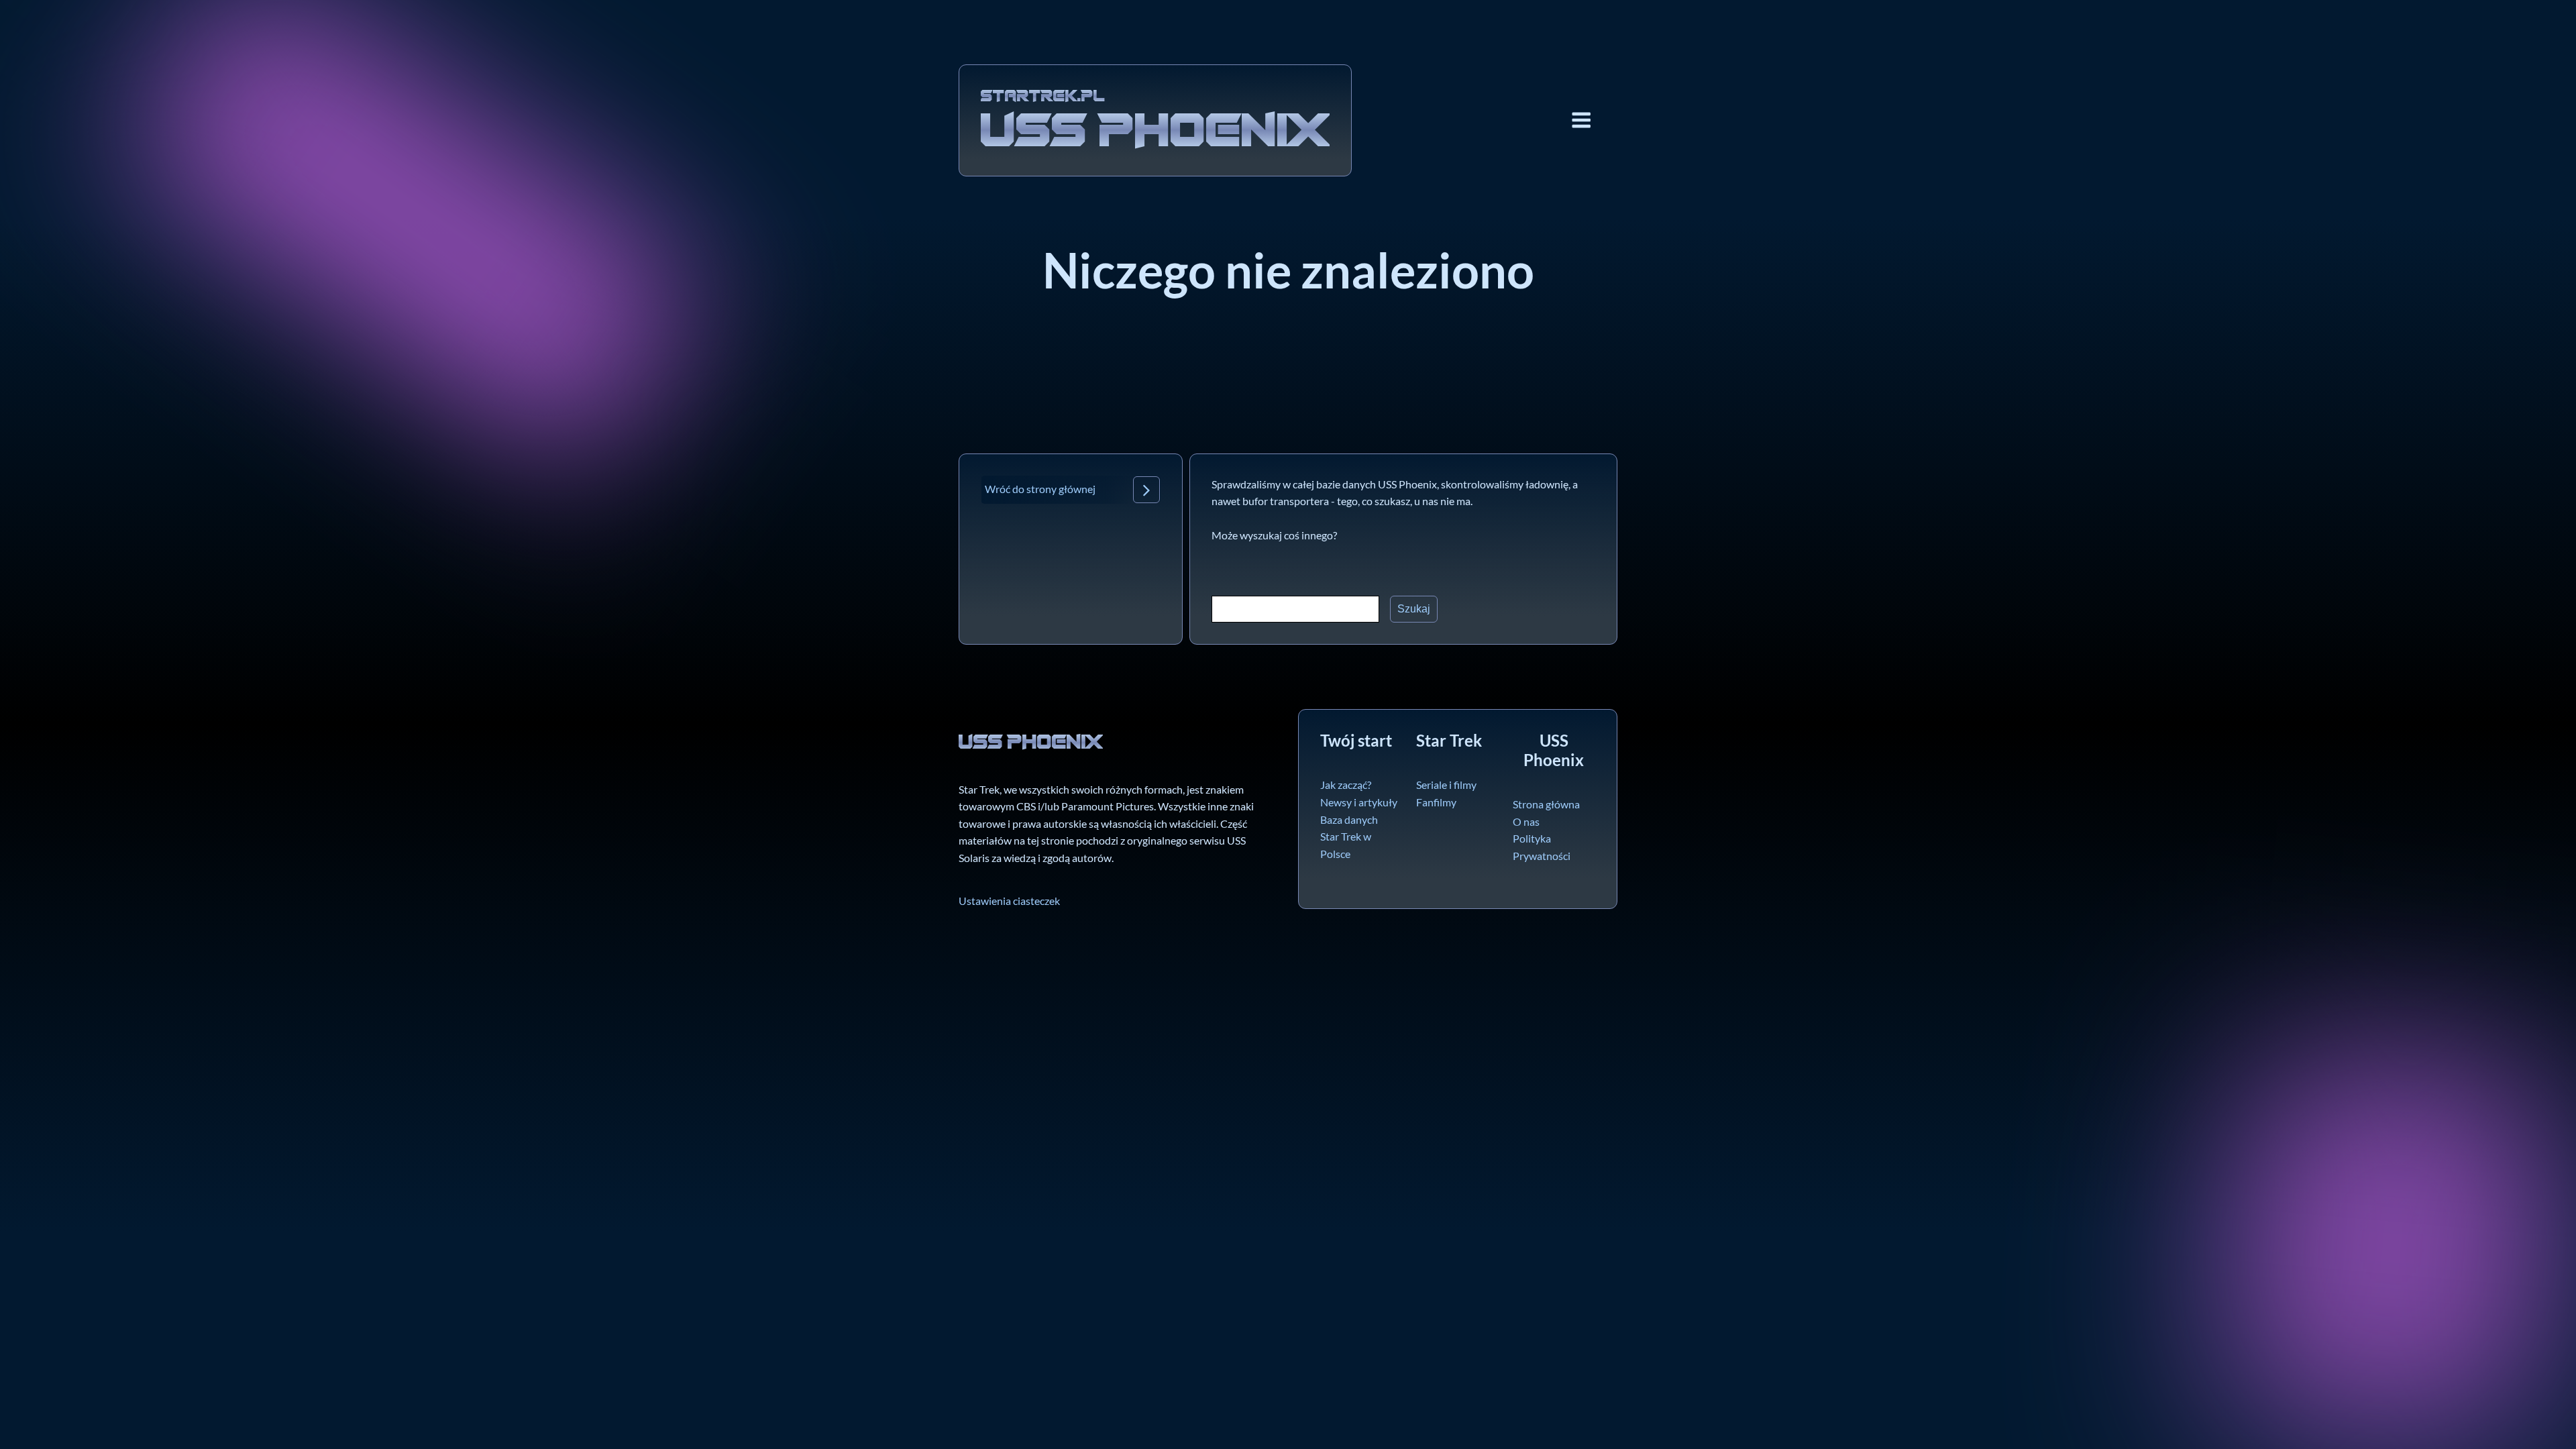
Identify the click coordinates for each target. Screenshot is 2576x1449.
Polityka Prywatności (1542, 847)
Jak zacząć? (1346, 785)
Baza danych (1349, 819)
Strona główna (1546, 804)
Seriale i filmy (1446, 785)
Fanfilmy (1436, 802)
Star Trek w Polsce (1346, 845)
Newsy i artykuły (1359, 802)
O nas (1526, 821)
